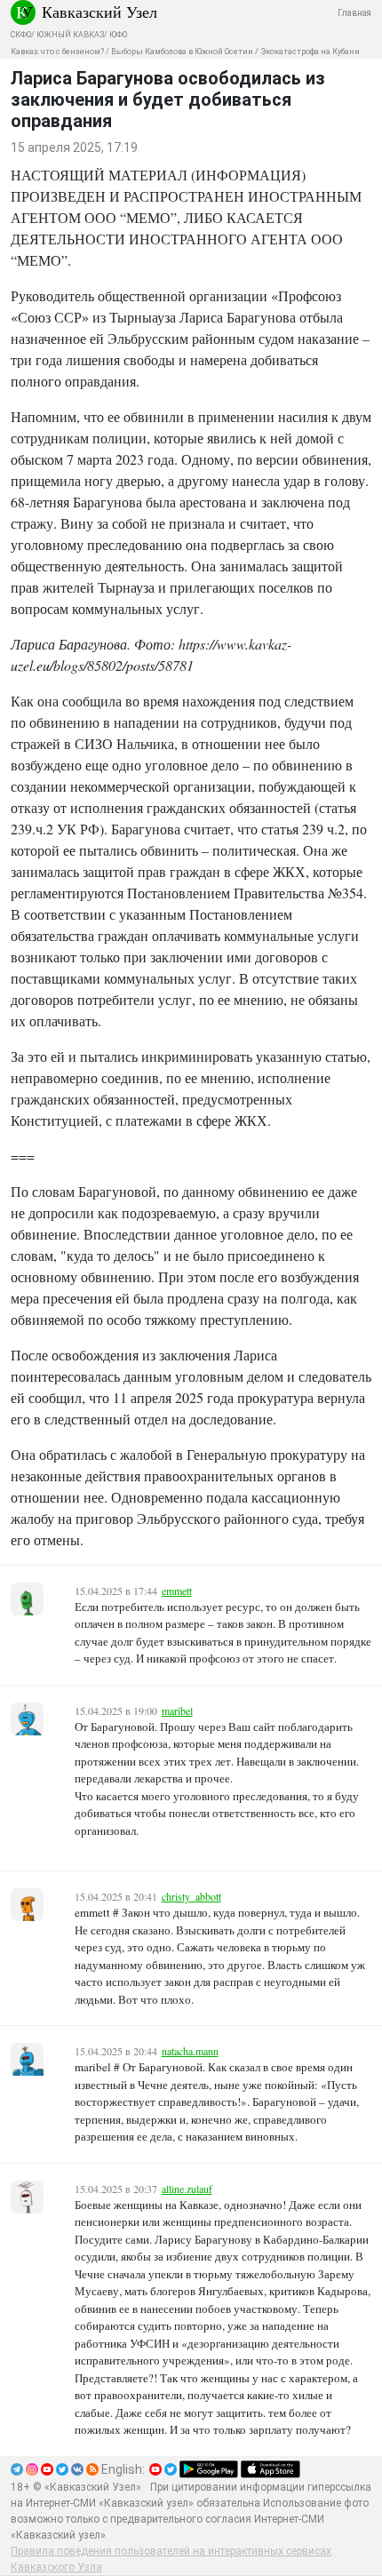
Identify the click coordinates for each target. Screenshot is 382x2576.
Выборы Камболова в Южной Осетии (182, 52)
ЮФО (118, 35)
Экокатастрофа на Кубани (310, 52)
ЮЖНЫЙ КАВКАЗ (70, 35)
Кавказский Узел (99, 12)
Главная (354, 13)
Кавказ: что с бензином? (57, 52)
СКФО (21, 35)
